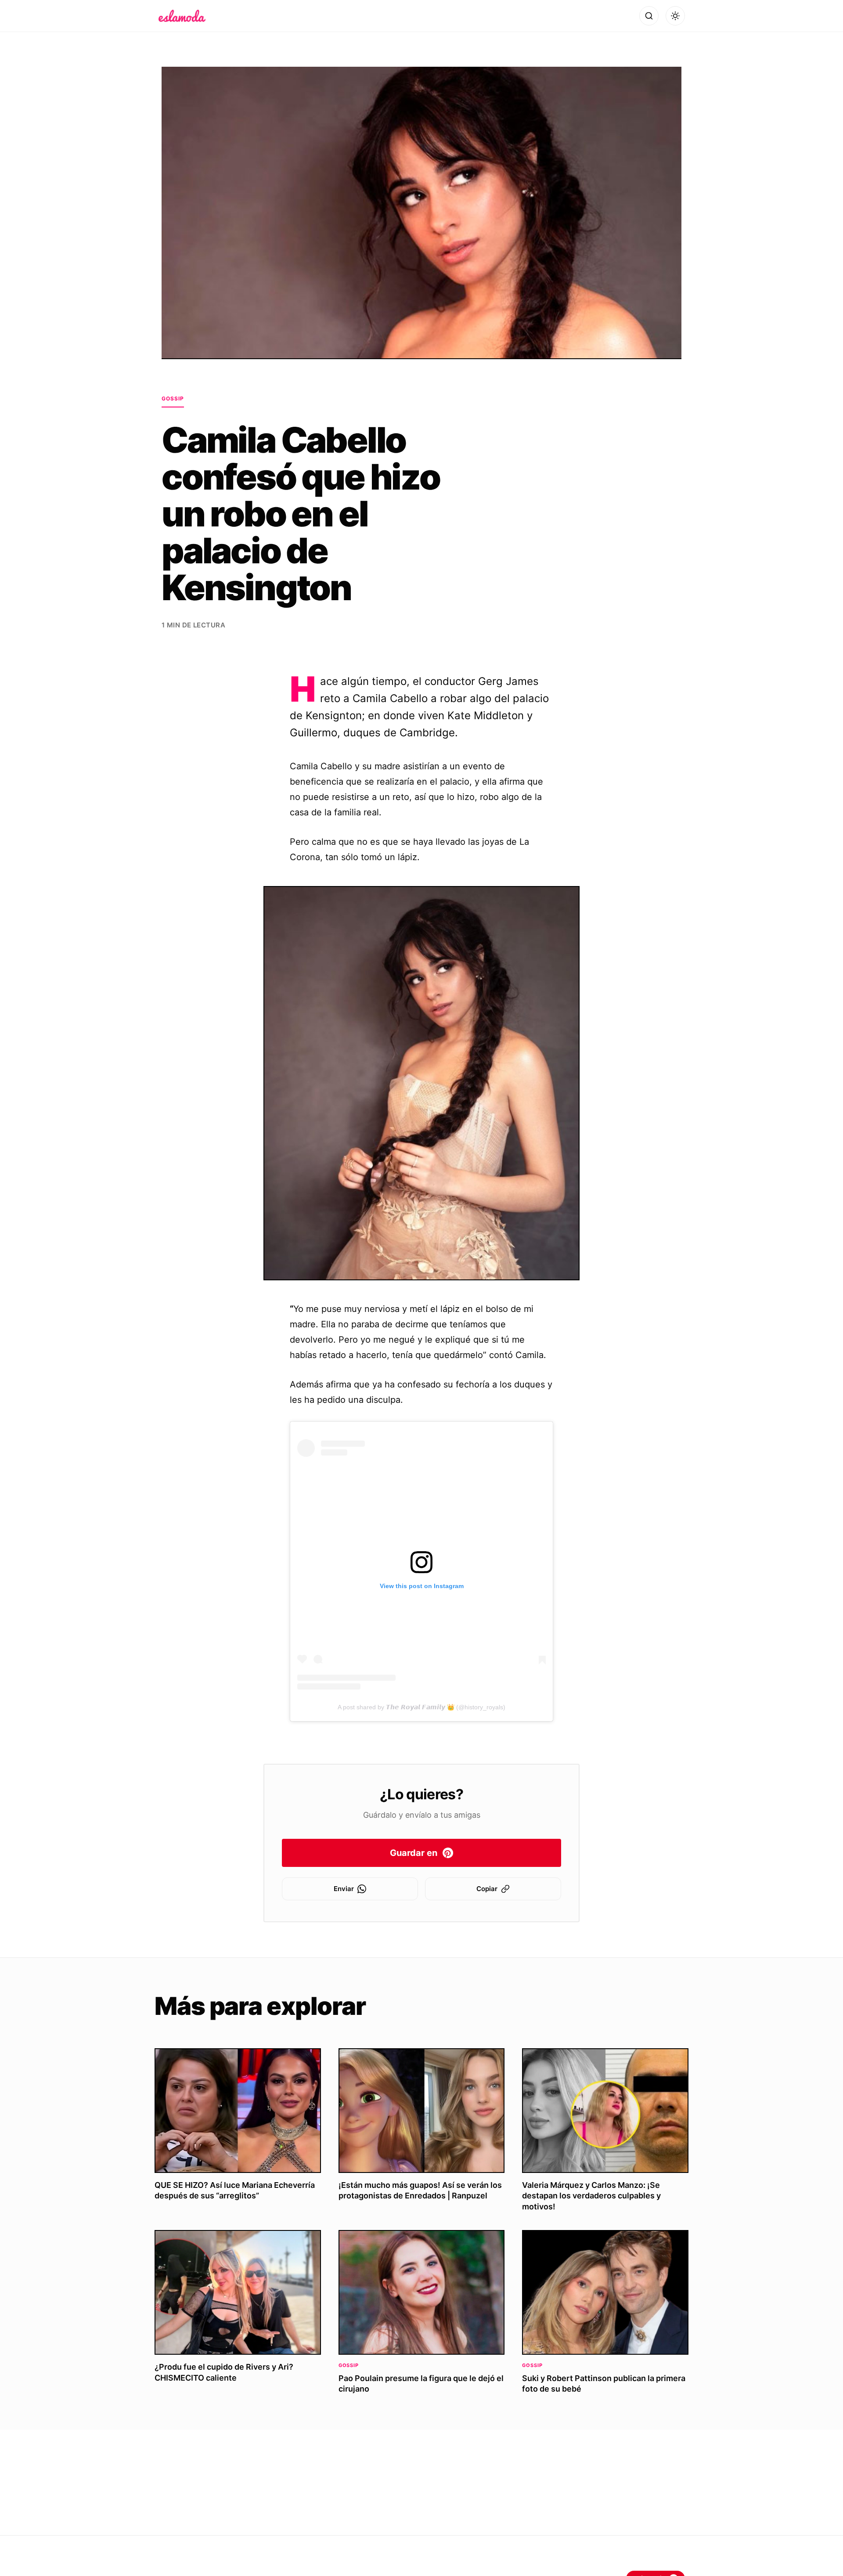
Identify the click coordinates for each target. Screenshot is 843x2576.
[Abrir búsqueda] (649, 16)
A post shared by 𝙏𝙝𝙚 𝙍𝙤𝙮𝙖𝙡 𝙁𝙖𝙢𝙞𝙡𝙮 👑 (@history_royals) (421, 1707)
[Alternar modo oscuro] (675, 16)
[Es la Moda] (182, 16)
